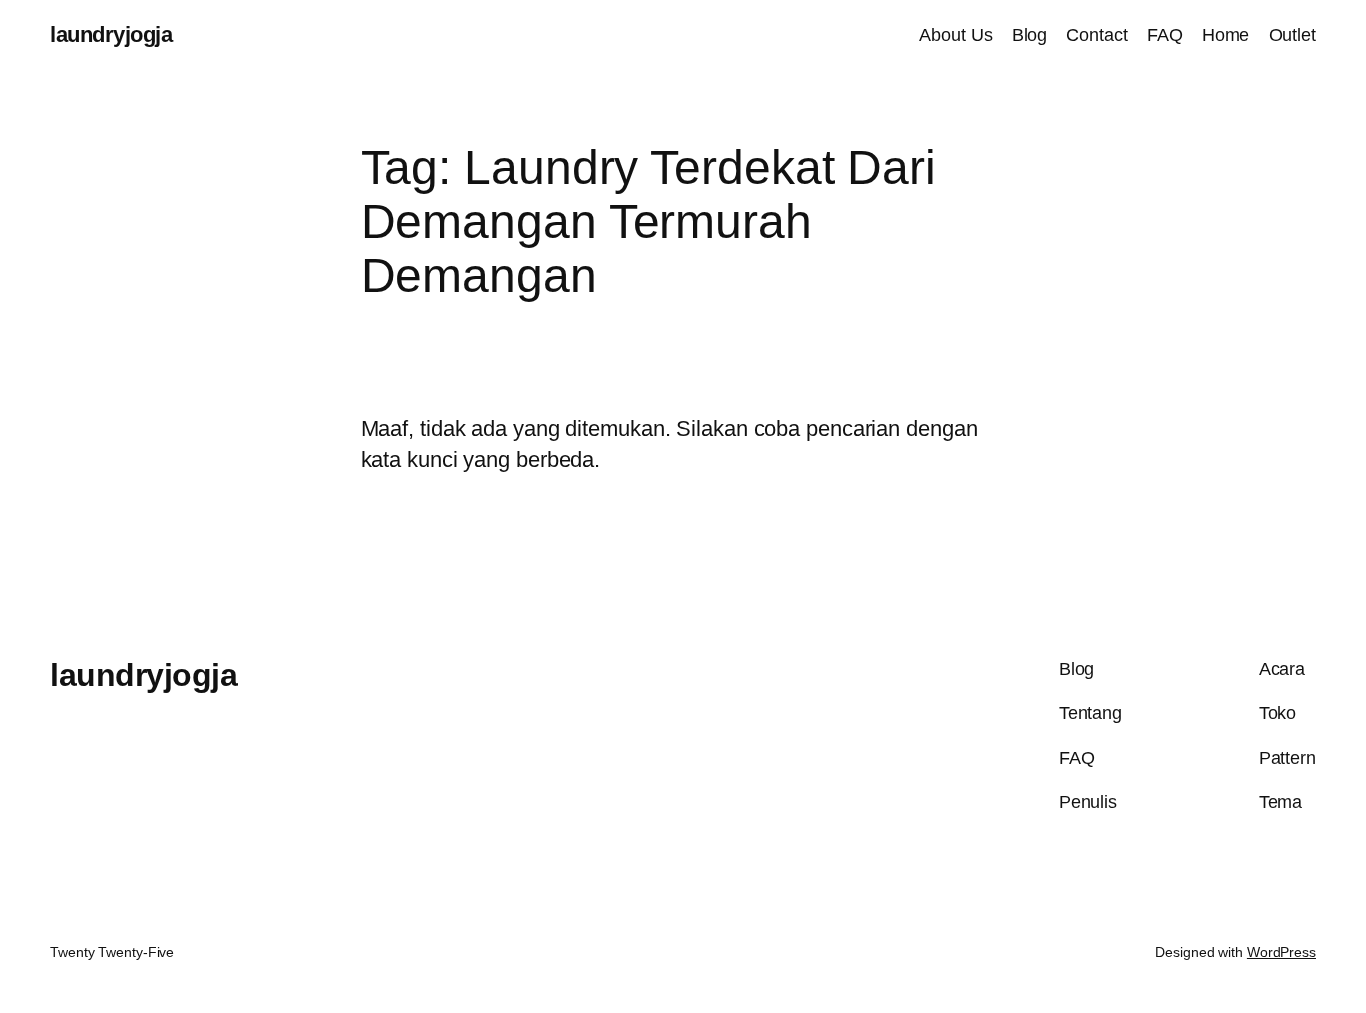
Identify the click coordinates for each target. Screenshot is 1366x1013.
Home (1226, 35)
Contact (1096, 35)
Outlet (1292, 35)
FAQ (1165, 35)
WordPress (1281, 952)
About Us (955, 35)
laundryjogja (111, 34)
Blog (1030, 35)
